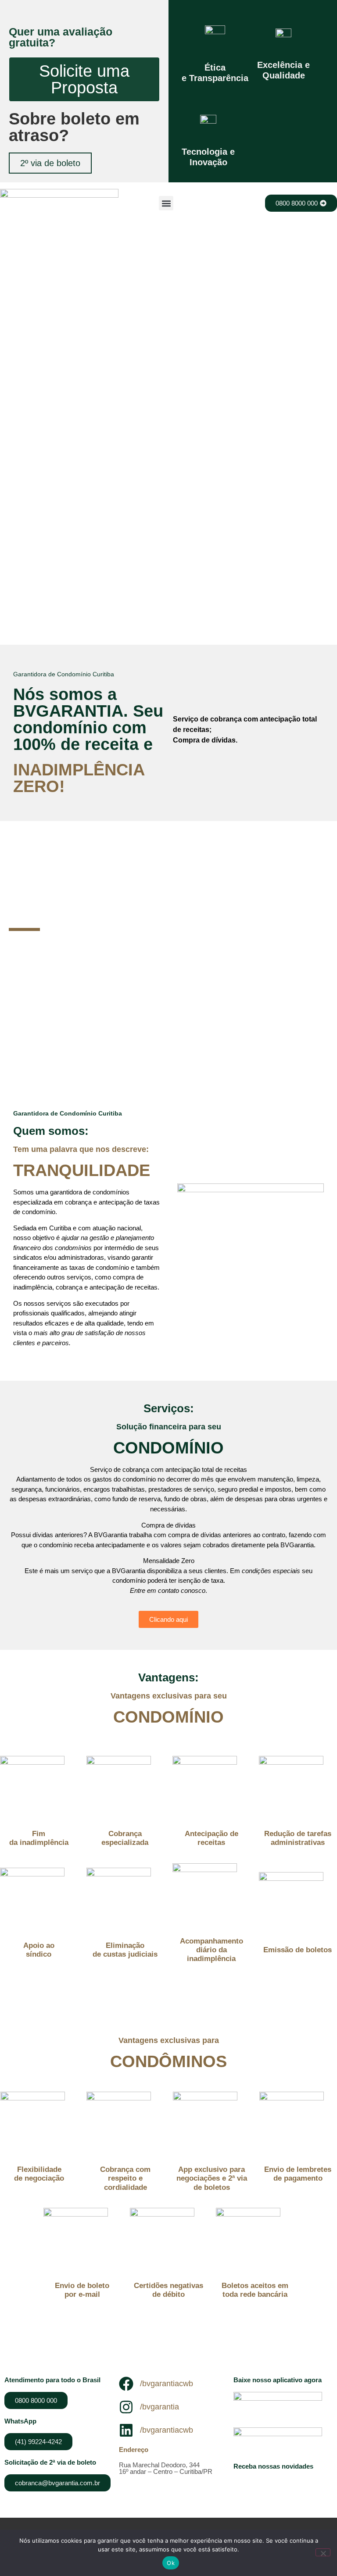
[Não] (323, 2552)
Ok (171, 2563)
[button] (166, 203)
